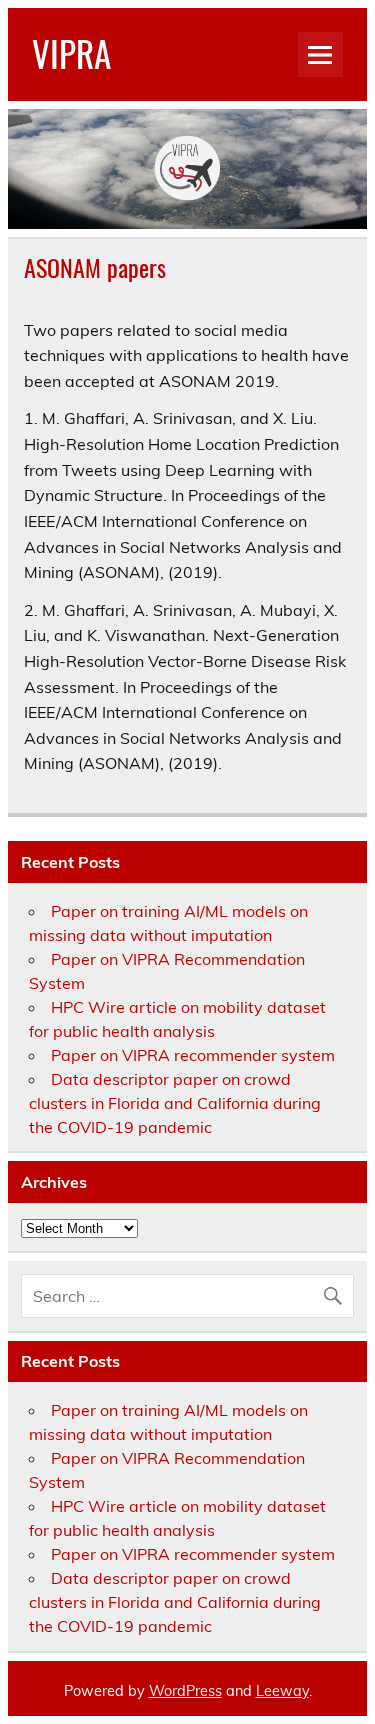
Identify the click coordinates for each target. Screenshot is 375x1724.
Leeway (282, 1691)
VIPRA (71, 53)
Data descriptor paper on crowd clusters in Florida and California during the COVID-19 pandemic (175, 1103)
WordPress (185, 1691)
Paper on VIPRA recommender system (193, 1055)
